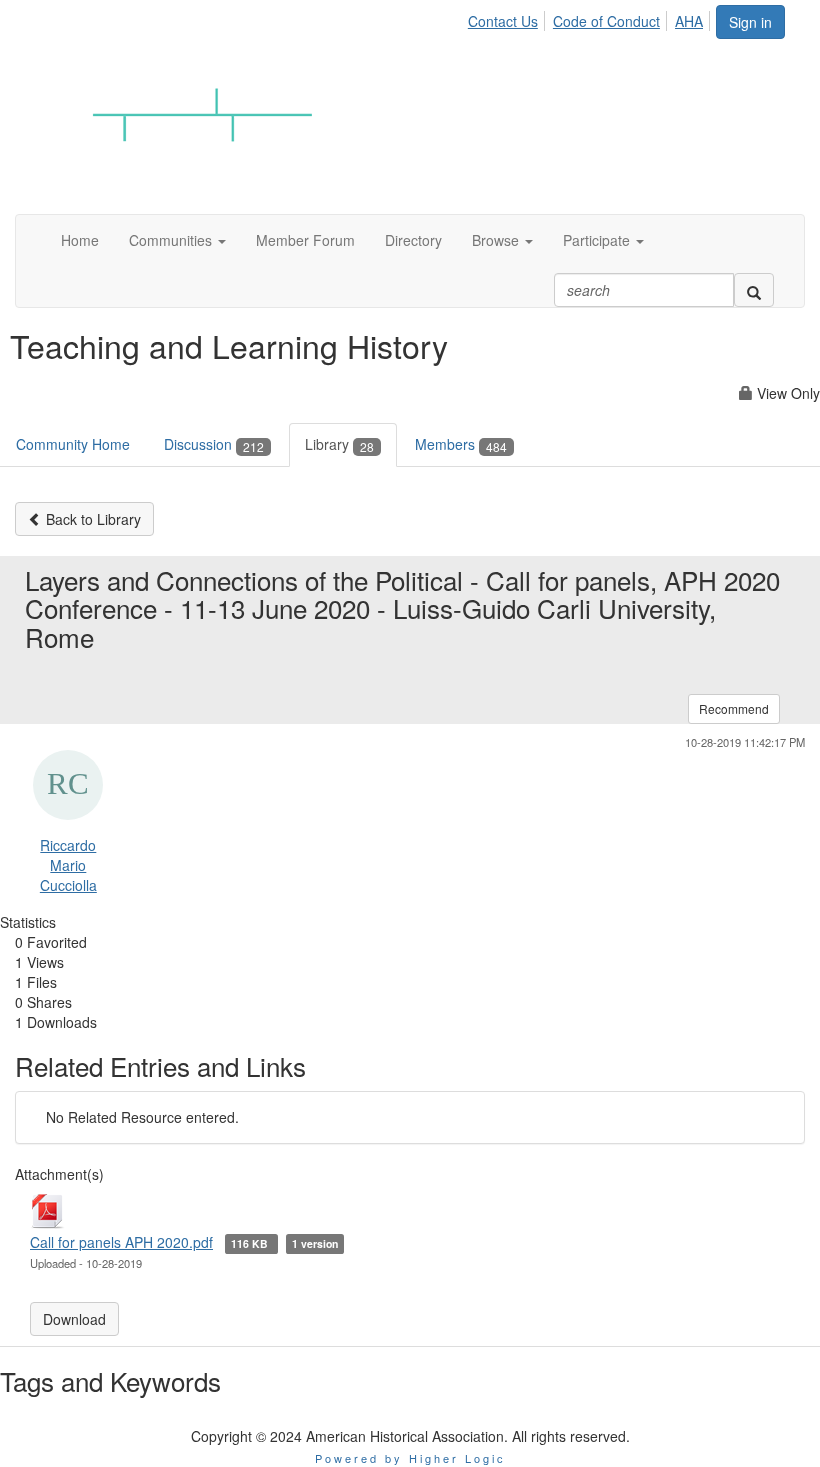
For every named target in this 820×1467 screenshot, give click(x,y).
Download (74, 1319)
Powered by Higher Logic (410, 1458)
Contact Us (503, 21)
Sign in (750, 22)
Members (461, 444)
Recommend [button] (734, 708)
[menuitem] (508, 18)
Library (339, 444)
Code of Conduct (606, 21)
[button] (177, 240)
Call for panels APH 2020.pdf (121, 1242)
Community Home (73, 444)
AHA (689, 21)
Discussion (214, 444)
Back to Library (91, 519)
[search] (754, 290)
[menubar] (591, 18)
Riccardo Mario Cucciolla (68, 865)
